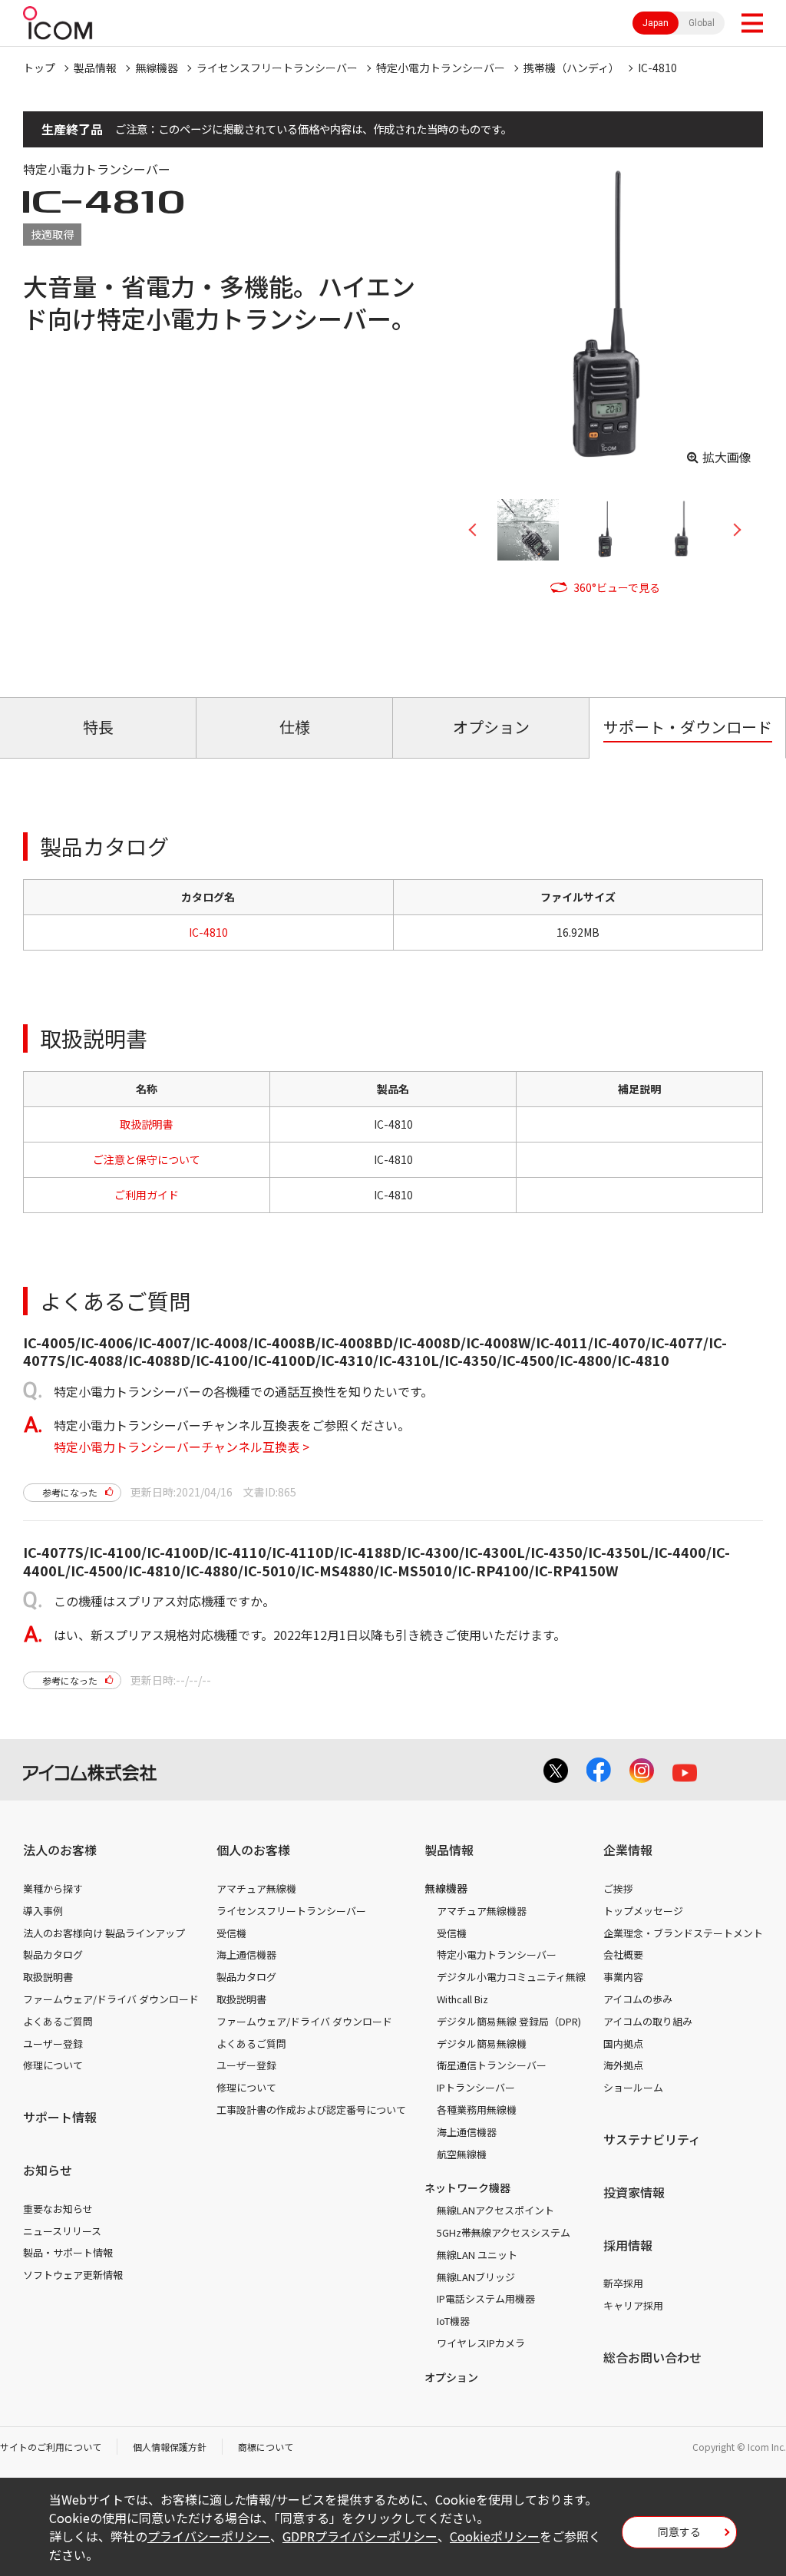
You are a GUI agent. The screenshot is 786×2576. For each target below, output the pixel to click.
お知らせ (48, 2170)
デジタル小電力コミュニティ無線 (511, 1977)
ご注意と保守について (147, 1159)
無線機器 (157, 68)
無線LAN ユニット (477, 2255)
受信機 (231, 1933)
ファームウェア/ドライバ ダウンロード (111, 1999)
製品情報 (95, 68)
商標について (266, 2447)
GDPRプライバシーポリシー (360, 2536)
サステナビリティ (652, 2139)
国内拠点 (623, 2044)
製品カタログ (53, 1954)
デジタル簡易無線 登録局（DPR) (509, 2021)
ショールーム (633, 2087)
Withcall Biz (462, 1999)
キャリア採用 (633, 2305)
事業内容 (623, 1977)
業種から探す (53, 1888)
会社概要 (623, 1954)
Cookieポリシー (495, 2536)
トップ (39, 68)
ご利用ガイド (147, 1195)
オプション (451, 2377)
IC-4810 (657, 68)
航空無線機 (462, 2154)
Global (702, 23)
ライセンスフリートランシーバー (277, 68)
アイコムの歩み (638, 1999)
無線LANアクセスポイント (495, 2210)
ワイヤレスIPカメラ (481, 2343)
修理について (53, 2065)
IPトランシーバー (476, 2087)
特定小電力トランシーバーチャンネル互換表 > (182, 1447)
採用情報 (628, 2245)
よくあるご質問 (58, 2021)
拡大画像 (727, 457)
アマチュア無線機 (256, 1888)
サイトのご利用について (51, 2447)
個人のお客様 (253, 1850)
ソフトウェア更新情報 (73, 2275)
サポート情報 (60, 2117)
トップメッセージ (643, 1911)
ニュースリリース (62, 2231)
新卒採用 (623, 2283)
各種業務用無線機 (477, 2110)
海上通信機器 (246, 1954)
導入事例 (43, 1911)
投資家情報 (634, 2192)
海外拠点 (623, 2065)
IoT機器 (453, 2321)
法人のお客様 (60, 1850)
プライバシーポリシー (209, 2536)
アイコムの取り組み (648, 2021)
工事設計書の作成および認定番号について (311, 2110)
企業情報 (628, 1850)
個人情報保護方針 (170, 2447)
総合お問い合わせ (652, 2357)
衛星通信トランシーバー (492, 2065)
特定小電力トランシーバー (441, 68)
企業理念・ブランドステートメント (683, 1933)
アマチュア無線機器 (482, 1911)
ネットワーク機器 (467, 2187)
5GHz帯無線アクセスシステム (504, 2232)
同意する (679, 2531)
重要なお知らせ (58, 2209)
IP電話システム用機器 (486, 2298)
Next (732, 530)
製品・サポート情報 (68, 2252)
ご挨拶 (618, 1888)
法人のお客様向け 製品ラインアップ (104, 1933)
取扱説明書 (147, 1124)
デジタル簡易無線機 (482, 2044)
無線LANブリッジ (476, 2277)
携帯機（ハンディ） (571, 68)
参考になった (70, 1492)
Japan (656, 23)
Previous (478, 530)
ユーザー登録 (53, 2044)
